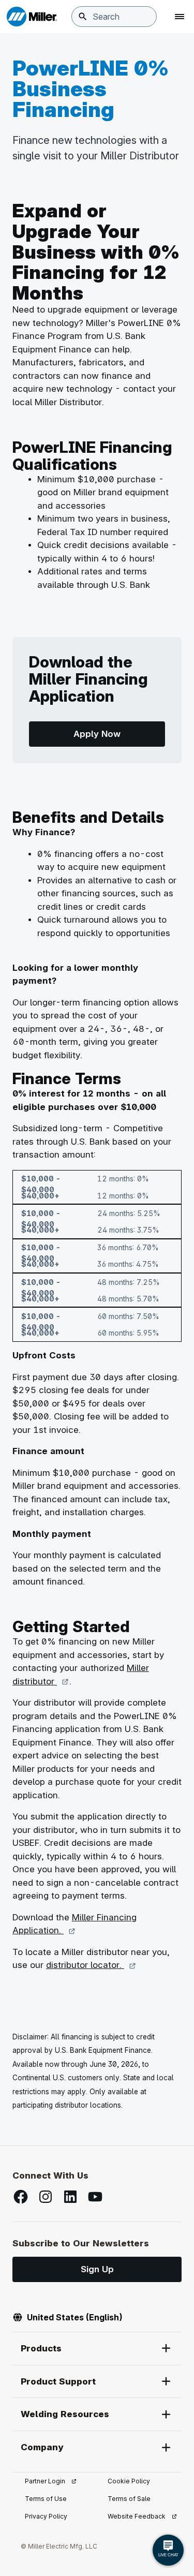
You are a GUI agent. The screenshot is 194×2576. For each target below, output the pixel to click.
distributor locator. (91, 1965)
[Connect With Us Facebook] (21, 2197)
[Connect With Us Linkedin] (70, 2197)
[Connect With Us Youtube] (95, 2197)
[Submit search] (83, 17)
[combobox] (114, 17)
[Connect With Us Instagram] (46, 2197)
